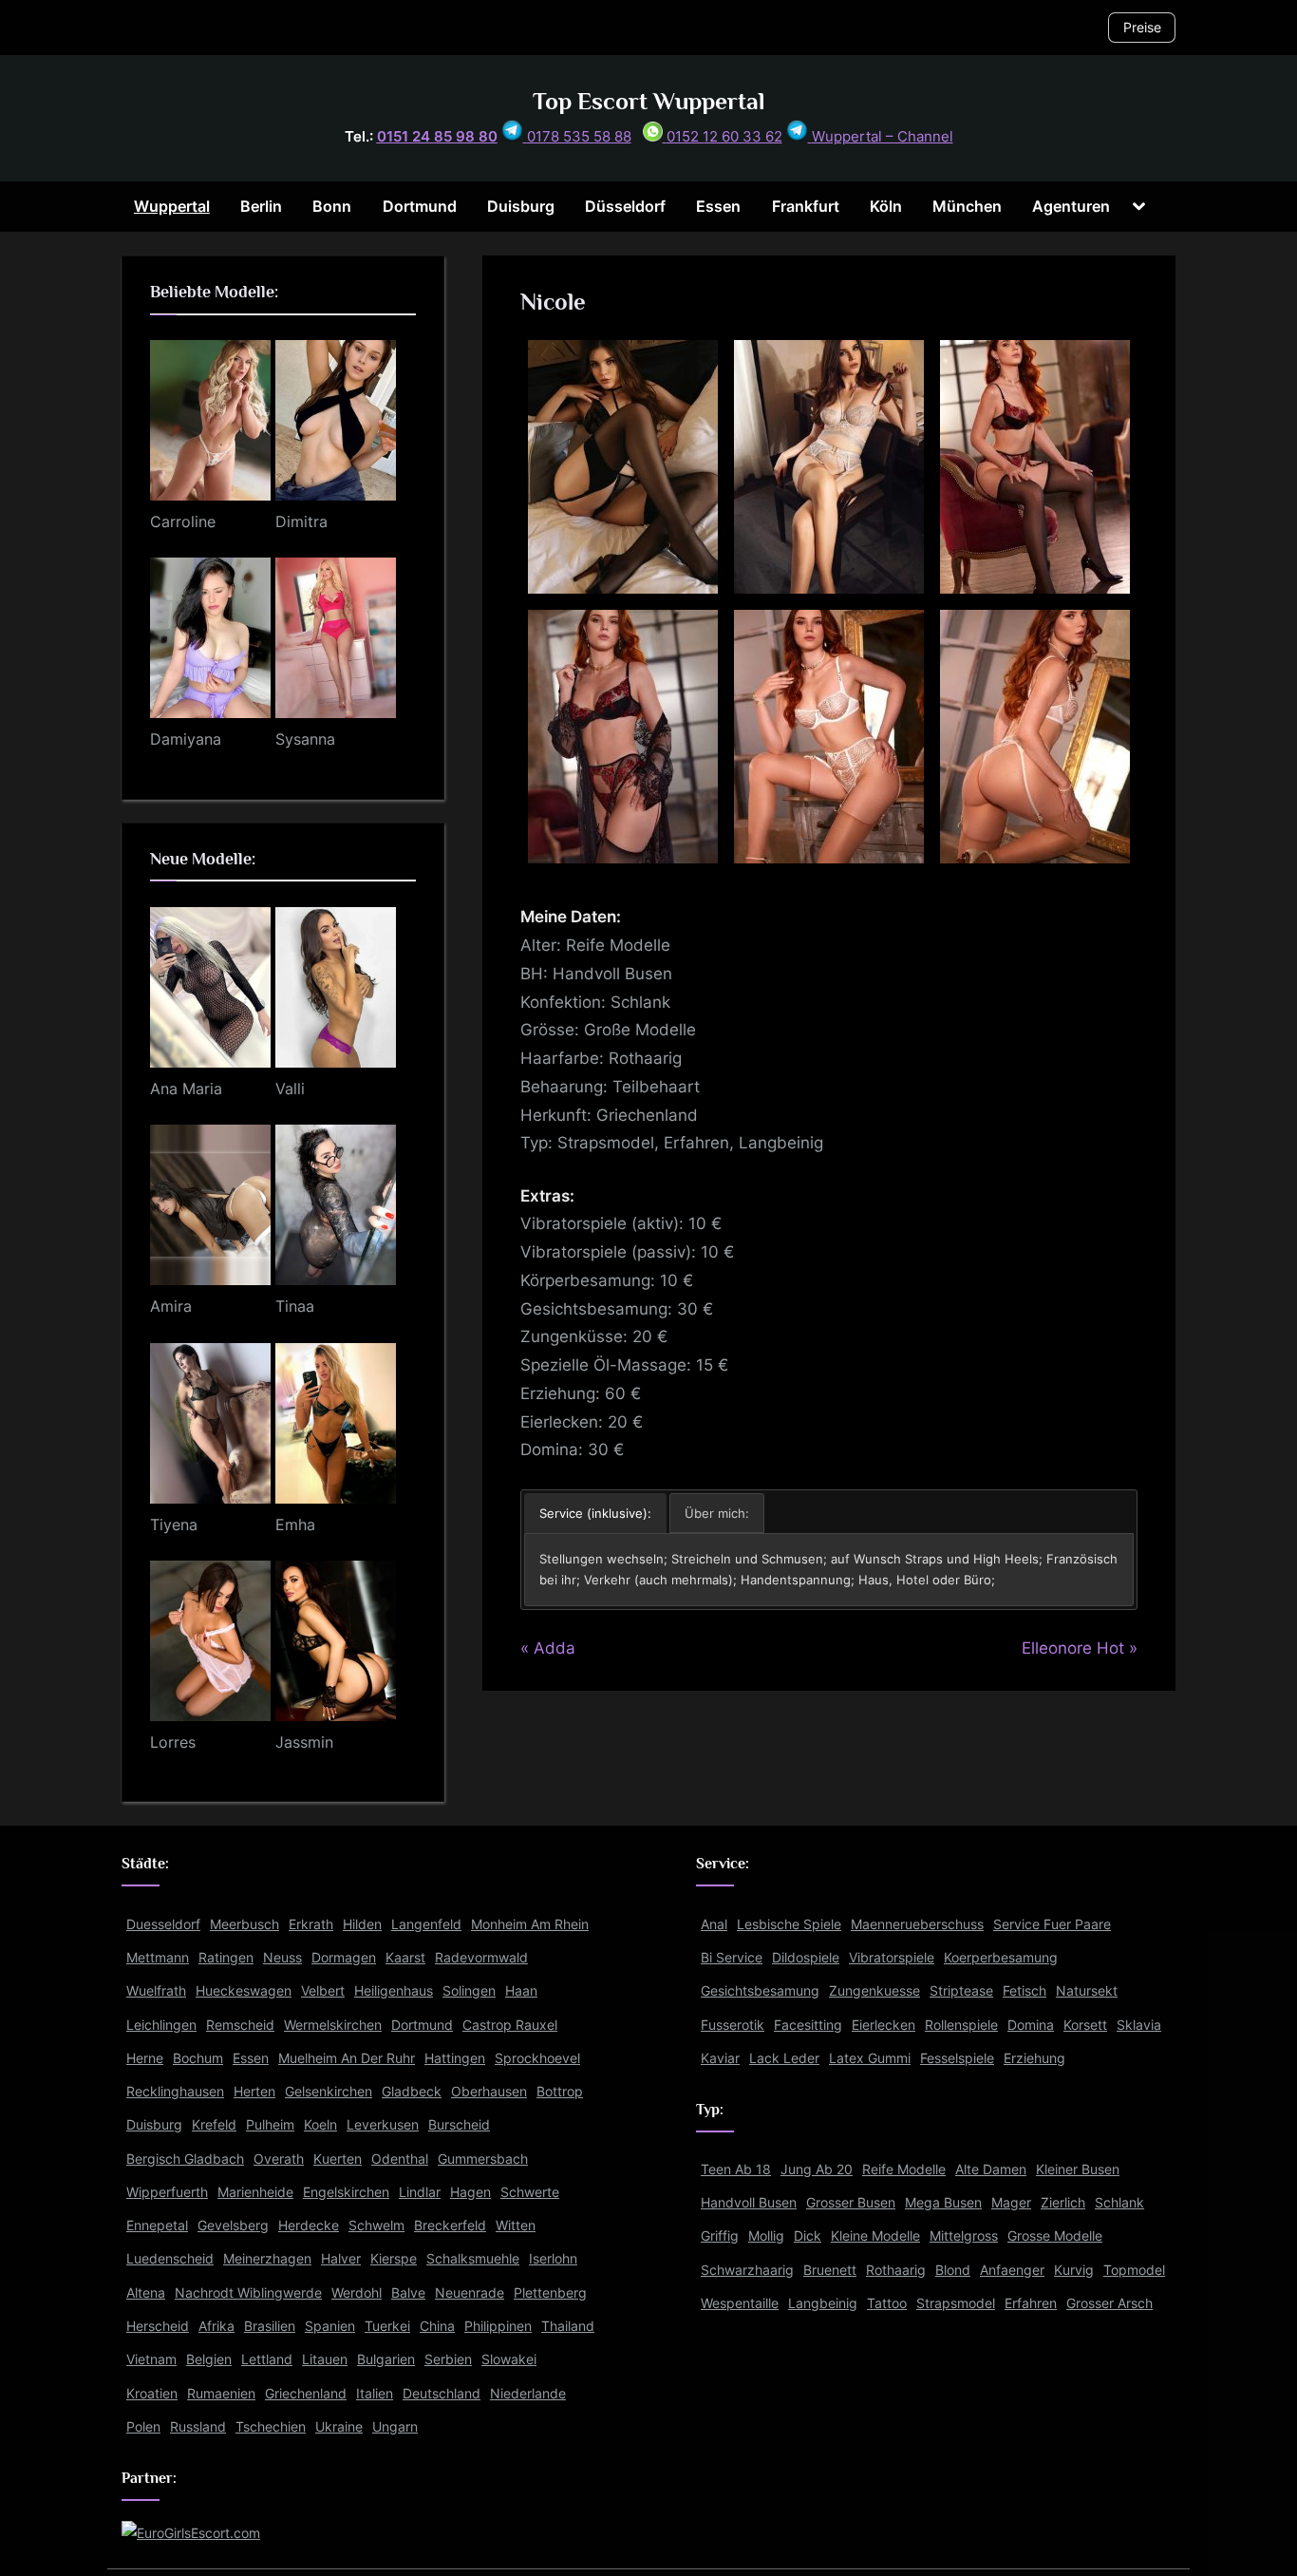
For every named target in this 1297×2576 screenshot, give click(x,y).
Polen (143, 2426)
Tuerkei (387, 2326)
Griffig (720, 2235)
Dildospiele (806, 1957)
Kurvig (1074, 2270)
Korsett (1085, 2025)
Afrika (216, 2326)
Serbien (448, 2359)
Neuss (282, 1957)
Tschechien (271, 2426)
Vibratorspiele (892, 1957)
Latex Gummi (870, 2058)
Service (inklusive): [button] (595, 1513)
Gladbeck (412, 2091)
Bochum (198, 2058)
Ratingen (226, 1957)
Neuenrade (470, 2292)
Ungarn (395, 2426)
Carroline (183, 521)
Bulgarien (386, 2359)
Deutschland (442, 2393)
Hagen (470, 2192)
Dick (808, 2235)
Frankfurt (806, 206)
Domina (1031, 2025)
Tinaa (295, 1306)
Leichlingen (161, 2025)
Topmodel (1134, 2270)
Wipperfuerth (167, 2192)
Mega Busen (943, 2202)
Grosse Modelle (1055, 2235)
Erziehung (1034, 2058)
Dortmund (420, 206)
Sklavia (1139, 2025)
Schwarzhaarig (747, 2270)
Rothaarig (896, 2270)
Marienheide (255, 2192)
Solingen (469, 1990)
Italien (375, 2393)
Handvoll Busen (749, 2202)
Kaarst (405, 1957)
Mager (1011, 2202)
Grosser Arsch (1109, 2303)
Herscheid (158, 2326)
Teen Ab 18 (736, 2169)
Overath (279, 2159)
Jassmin (304, 1742)
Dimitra (301, 521)
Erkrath (311, 1924)
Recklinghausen (175, 2091)
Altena (146, 2292)
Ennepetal (157, 2225)
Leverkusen (383, 2124)
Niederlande (528, 2393)
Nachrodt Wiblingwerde (248, 2292)
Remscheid (240, 2025)
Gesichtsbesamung (760, 1990)
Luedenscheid (170, 2258)
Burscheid (459, 2124)
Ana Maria (186, 1089)
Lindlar (420, 2192)
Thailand (568, 2326)
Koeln (320, 2124)
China (437, 2326)
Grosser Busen (851, 2202)
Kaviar (720, 2058)
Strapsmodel (956, 2303)
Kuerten (338, 2159)
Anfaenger (1012, 2270)
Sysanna (305, 739)
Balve (408, 2292)
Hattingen (455, 2058)
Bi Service (732, 1957)
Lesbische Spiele (789, 1924)
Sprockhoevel (537, 2058)
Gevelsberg (233, 2225)
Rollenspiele (961, 2025)
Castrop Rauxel (510, 2025)
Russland (198, 2426)
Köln (886, 206)
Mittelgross (964, 2235)
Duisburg (521, 206)
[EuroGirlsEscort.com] (191, 2533)
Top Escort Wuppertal (649, 101)
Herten (254, 2091)
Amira (171, 1306)
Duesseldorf (163, 1924)
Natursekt (1087, 1990)
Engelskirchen (346, 2192)
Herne (145, 2058)
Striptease (961, 1990)
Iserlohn (553, 2258)
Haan (521, 1990)
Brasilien (270, 2326)
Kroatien (152, 2393)
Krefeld (214, 2124)
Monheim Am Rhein (530, 1924)
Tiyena (174, 1525)
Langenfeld (426, 1924)
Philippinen (498, 2326)
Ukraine (339, 2426)
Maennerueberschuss (917, 1924)
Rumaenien (221, 2393)
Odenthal (400, 2159)
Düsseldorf (625, 206)
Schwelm (376, 2225)
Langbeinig (823, 2303)
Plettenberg (550, 2292)
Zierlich (1063, 2202)
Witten (516, 2225)
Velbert (323, 1990)
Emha (295, 1525)
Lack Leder (784, 2058)
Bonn (332, 206)
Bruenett (830, 2270)
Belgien (209, 2359)
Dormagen (344, 1957)
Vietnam (151, 2359)
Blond (953, 2270)
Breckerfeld (450, 2225)
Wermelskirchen (333, 2025)
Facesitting (808, 2025)
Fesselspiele (957, 2058)
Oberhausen (489, 2091)
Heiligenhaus (394, 1990)
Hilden (362, 1924)
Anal (714, 1924)
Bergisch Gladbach (185, 2159)
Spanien (330, 2326)
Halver (341, 2258)
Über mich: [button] (717, 1513)
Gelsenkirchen (329, 2091)
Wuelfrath (156, 1990)
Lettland (267, 2359)
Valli (290, 1089)
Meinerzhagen (267, 2258)
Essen (718, 206)
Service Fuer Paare (1052, 1924)
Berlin (261, 206)
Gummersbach (483, 2159)
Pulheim (270, 2124)
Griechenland (306, 2393)
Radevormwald (481, 1957)
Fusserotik (733, 2025)
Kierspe (394, 2258)
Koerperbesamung (1001, 1957)
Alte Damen (991, 2169)
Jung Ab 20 (817, 2169)
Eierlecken (883, 2025)
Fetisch (1024, 1990)
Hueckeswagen (244, 1990)
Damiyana (186, 739)
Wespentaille (740, 2303)
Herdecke (309, 2225)
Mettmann (158, 1957)
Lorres (173, 1742)
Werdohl (357, 2292)
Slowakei (509, 2359)
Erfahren (1031, 2303)
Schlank (1119, 2202)
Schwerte (530, 2192)
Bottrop (560, 2091)
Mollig (766, 2235)
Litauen (325, 2359)
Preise (1142, 27)
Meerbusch (244, 1924)
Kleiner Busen (1078, 2169)
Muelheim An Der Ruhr (347, 2058)
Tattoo (887, 2303)
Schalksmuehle (473, 2258)
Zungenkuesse (874, 1990)
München (967, 206)
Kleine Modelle (875, 2235)
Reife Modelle (904, 2169)
